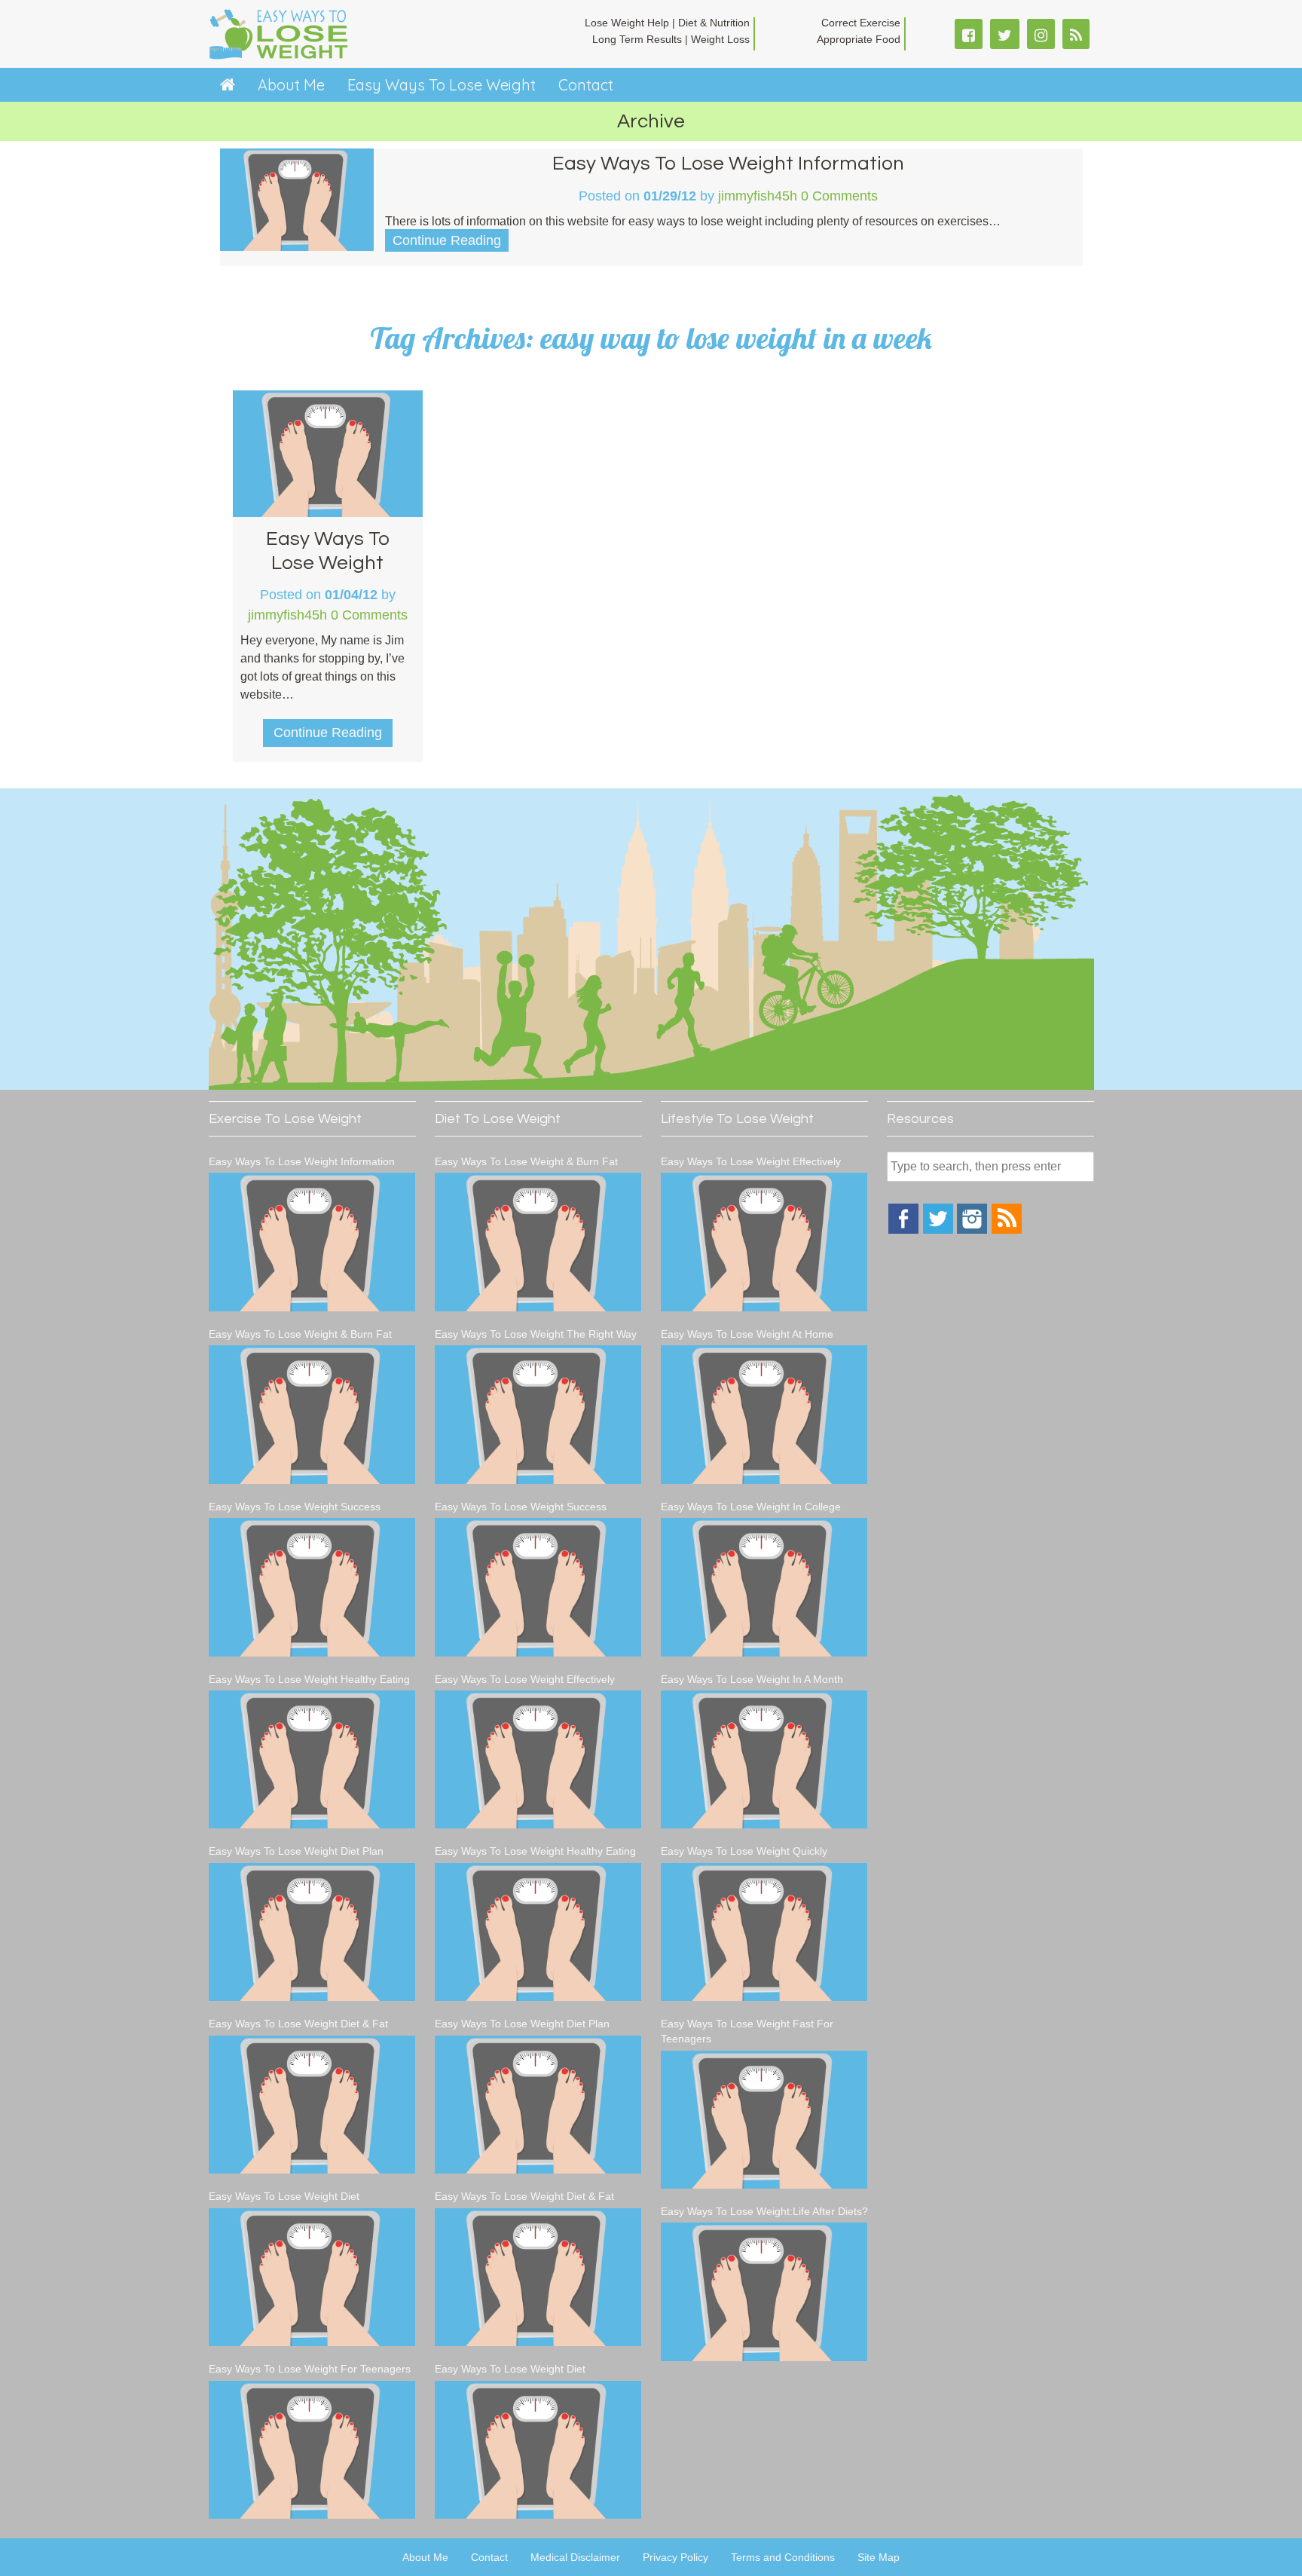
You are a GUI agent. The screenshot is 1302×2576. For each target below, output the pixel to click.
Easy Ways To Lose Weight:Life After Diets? (764, 2211)
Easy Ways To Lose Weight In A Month (752, 1679)
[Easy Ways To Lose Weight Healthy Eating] (312, 1759)
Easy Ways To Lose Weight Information (728, 164)
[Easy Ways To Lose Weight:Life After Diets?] (764, 2291)
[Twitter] (938, 1230)
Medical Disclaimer (575, 2557)
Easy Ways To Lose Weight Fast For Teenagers (747, 2031)
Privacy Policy (675, 2557)
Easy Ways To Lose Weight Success (295, 1507)
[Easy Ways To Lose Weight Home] (228, 85)
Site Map (879, 2557)
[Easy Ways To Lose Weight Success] (312, 1587)
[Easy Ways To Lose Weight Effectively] (538, 1759)
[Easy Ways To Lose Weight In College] (764, 1587)
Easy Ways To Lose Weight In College (751, 1507)
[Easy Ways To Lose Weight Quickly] (764, 1932)
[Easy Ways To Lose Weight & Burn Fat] (312, 1414)
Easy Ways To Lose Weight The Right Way (536, 1334)
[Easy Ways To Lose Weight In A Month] (764, 1759)
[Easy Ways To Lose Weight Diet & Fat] (312, 2105)
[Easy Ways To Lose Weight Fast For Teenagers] (764, 2120)
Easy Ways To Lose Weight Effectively (525, 1679)
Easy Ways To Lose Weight (442, 85)
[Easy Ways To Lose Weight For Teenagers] (312, 2450)
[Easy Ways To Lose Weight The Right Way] (538, 1414)
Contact (586, 85)
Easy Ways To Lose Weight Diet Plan (296, 1851)
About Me (291, 85)
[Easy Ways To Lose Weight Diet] (312, 2277)
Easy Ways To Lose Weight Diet (284, 2196)
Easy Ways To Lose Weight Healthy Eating (309, 1679)
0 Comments (839, 196)
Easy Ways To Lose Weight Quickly (744, 1851)
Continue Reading (447, 240)
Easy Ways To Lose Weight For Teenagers (310, 2369)
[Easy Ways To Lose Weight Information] (312, 1242)
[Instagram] (972, 1230)
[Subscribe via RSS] (1007, 1230)
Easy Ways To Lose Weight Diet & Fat (298, 2024)
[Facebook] (903, 1230)
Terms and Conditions (783, 2557)
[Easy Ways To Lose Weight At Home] (764, 1414)
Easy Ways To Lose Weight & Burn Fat (300, 1334)
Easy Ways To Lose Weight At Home (747, 1334)
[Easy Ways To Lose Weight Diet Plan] (312, 1932)
